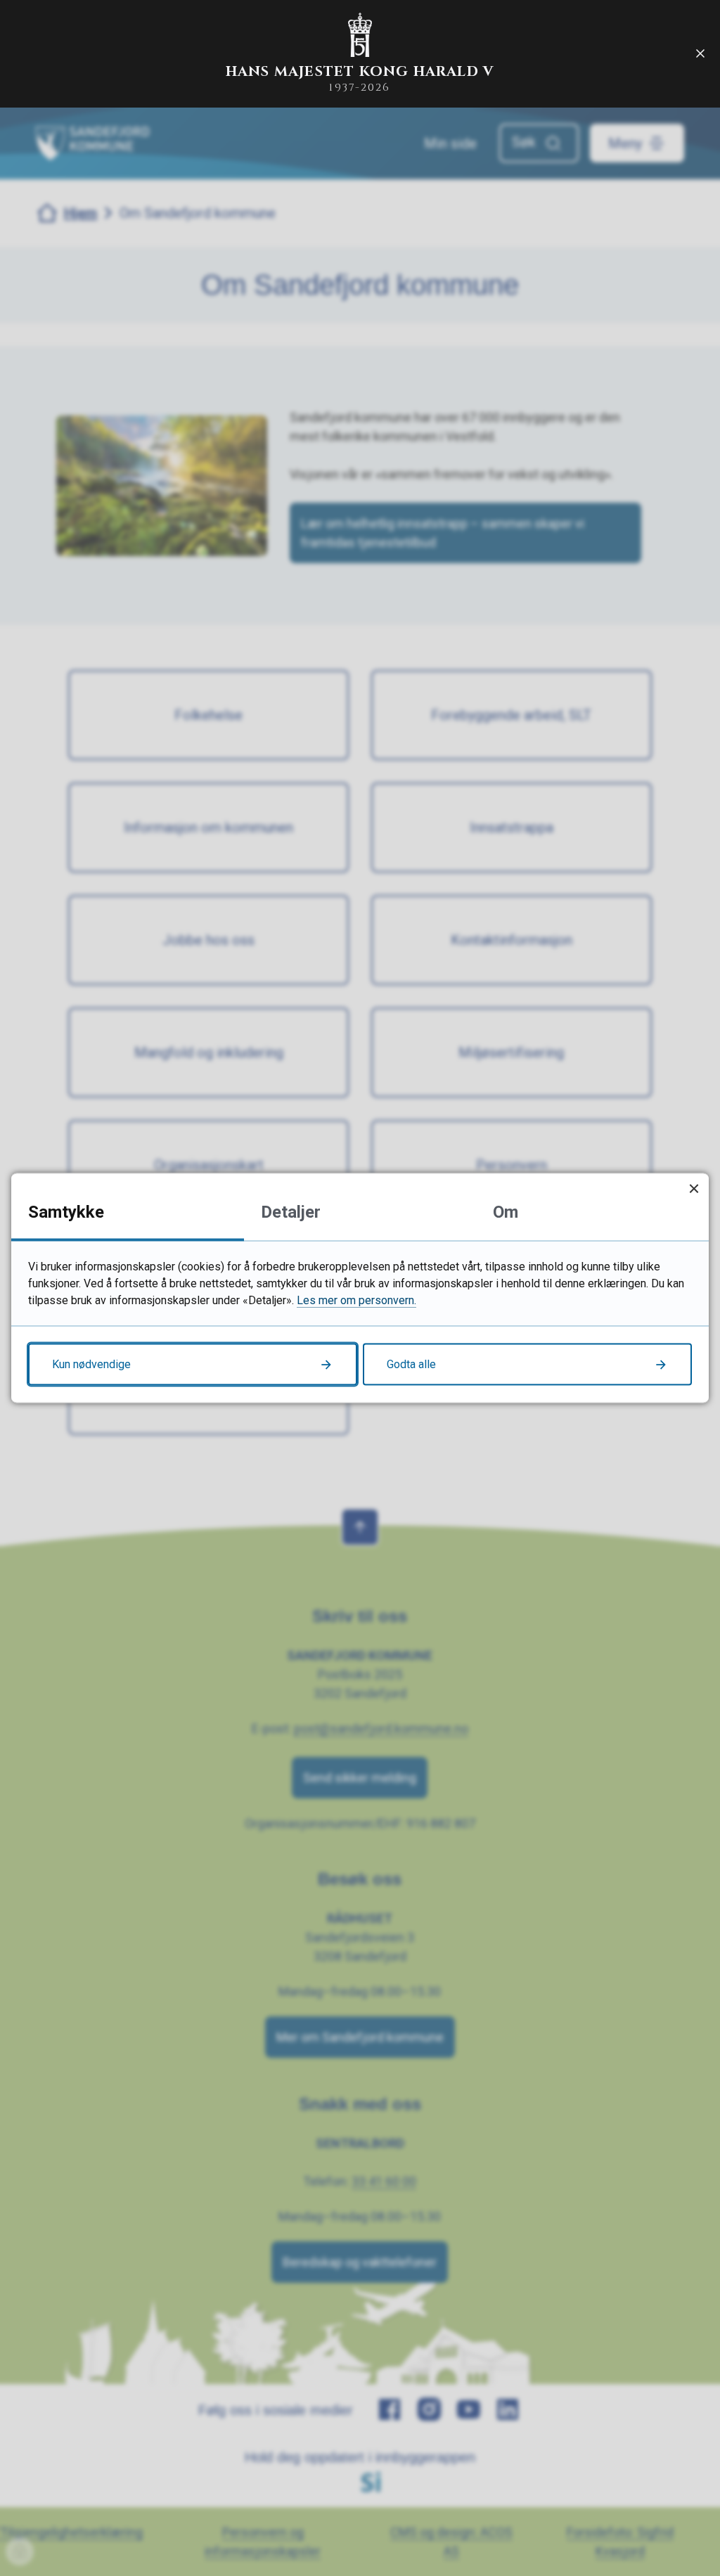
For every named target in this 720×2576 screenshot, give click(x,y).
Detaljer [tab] (291, 1212)
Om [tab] (506, 1212)
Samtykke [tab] (66, 1212)
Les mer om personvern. (356, 1300)
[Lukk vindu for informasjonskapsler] (694, 1189)
